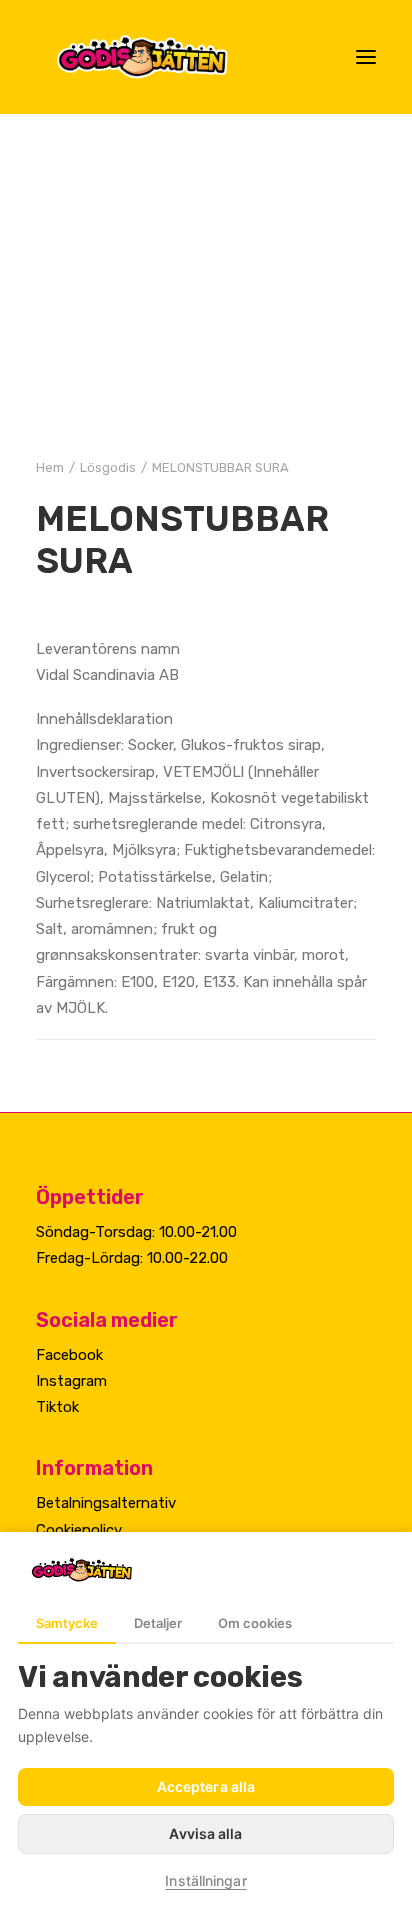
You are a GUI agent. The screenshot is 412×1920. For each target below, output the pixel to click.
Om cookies (255, 1623)
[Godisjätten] (158, 57)
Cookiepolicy (79, 1530)
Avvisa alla (205, 1833)
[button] (366, 57)
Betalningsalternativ (106, 1503)
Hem (50, 467)
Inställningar (205, 1880)
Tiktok (57, 1407)
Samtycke (67, 1623)
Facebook (69, 1355)
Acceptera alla (206, 1786)
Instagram (71, 1381)
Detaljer (158, 1623)
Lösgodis (108, 467)
